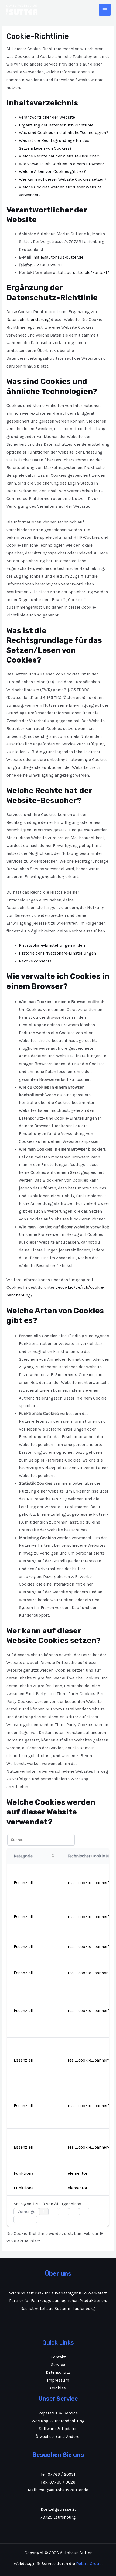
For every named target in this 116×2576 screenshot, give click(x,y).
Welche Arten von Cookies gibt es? (52, 171)
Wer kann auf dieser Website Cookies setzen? (63, 179)
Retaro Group (89, 2564)
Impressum (58, 2380)
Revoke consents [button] (35, 961)
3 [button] (64, 2211)
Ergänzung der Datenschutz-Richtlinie (56, 125)
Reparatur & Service (58, 2413)
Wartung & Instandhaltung (58, 2421)
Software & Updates (58, 2429)
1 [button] (44, 2211)
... (74, 2211)
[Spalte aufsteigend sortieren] (53, 1855)
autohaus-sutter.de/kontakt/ (81, 273)
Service (58, 2365)
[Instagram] (64, 2324)
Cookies (58, 2388)
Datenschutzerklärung (28, 320)
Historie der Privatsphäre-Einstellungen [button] (57, 953)
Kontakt (58, 2357)
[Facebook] (52, 2324)
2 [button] (54, 2211)
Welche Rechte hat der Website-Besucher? (60, 156)
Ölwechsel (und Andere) (58, 2437)
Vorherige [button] (26, 2211)
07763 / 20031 (48, 265)
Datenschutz (58, 2372)
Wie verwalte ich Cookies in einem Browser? (61, 164)
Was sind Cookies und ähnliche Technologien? (64, 133)
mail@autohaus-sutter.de (58, 257)
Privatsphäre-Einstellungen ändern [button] (53, 945)
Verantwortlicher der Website (47, 117)
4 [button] (84, 2211)
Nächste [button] (25, 2219)
